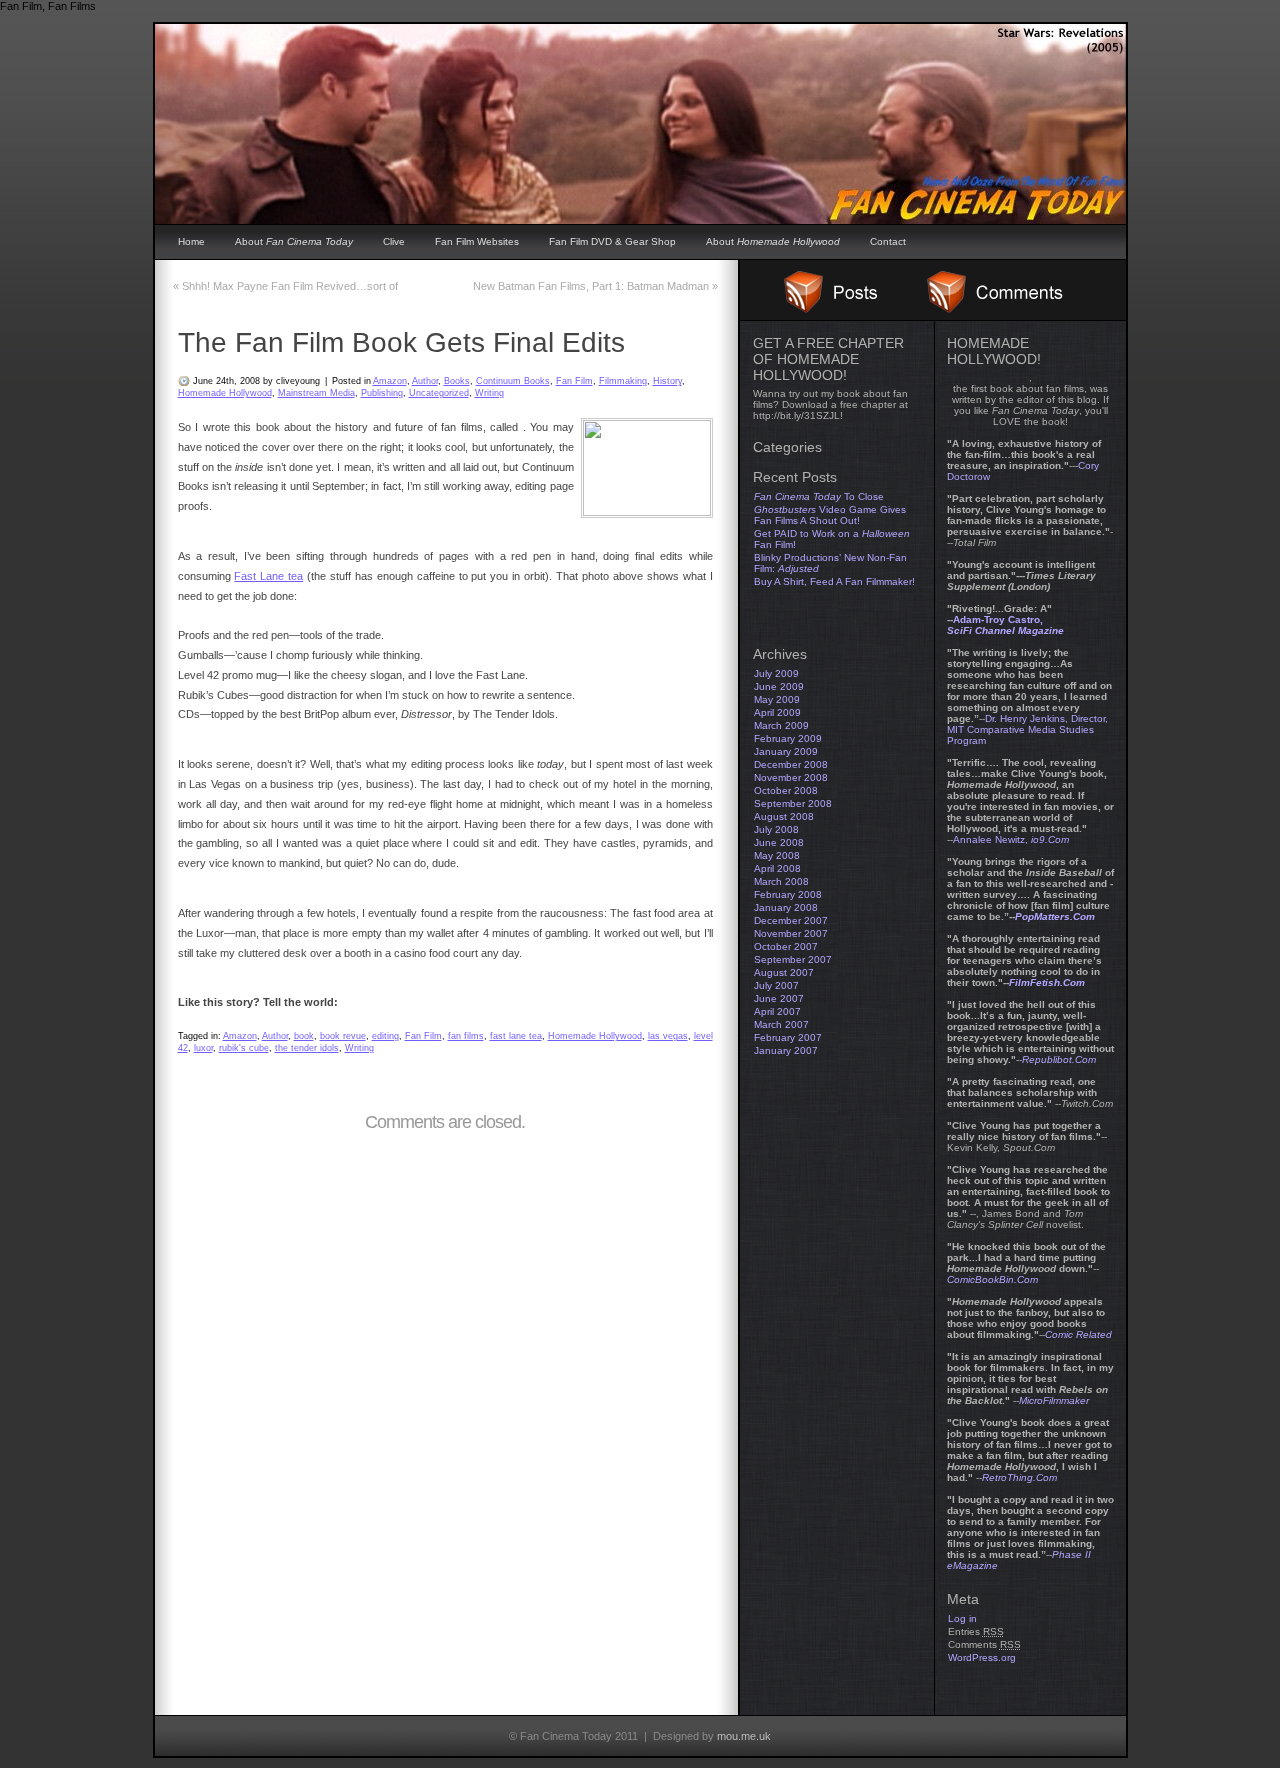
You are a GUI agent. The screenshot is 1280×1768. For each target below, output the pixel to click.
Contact (888, 241)
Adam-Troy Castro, (1005, 625)
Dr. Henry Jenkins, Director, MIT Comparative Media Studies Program (1027, 729)
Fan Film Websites (477, 241)
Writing (489, 393)
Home (191, 241)
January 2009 (786, 751)
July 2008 (776, 829)
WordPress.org (982, 1657)
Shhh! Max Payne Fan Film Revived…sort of (285, 286)
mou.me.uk (744, 1736)
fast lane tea (516, 1036)
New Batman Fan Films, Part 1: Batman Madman (595, 286)
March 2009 (781, 725)
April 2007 (777, 1011)
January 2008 (786, 907)
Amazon (390, 381)
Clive (394, 241)
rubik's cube (244, 1048)
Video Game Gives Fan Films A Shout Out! (830, 515)
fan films (466, 1036)
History (667, 381)
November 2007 (791, 933)
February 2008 (788, 894)
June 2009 (779, 686)
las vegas (668, 1036)
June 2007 (779, 998)
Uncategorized (439, 393)
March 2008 (781, 881)
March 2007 (781, 1024)
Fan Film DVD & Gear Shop (612, 241)
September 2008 (793, 803)
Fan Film (574, 381)
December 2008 (791, 764)
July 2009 (776, 673)
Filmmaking (623, 381)
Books (457, 381)
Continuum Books (513, 381)
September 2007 (793, 959)
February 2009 (788, 738)
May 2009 (777, 699)
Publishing (382, 393)
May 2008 (777, 855)
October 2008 (786, 790)
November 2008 (791, 777)
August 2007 (784, 972)
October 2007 (786, 946)
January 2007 (786, 1050)
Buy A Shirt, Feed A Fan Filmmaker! (834, 581)
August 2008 (784, 816)
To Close (819, 496)
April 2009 (777, 712)
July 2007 (776, 985)
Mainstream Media (316, 393)
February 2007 (788, 1037)
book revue (343, 1036)
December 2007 (791, 920)
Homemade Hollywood (225, 393)
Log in (962, 1618)
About (294, 241)
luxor (203, 1048)
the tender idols (307, 1048)
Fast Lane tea (268, 576)
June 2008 (779, 842)
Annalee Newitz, (1011, 839)
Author (425, 381)
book (304, 1036)
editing (385, 1036)
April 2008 (777, 868)
